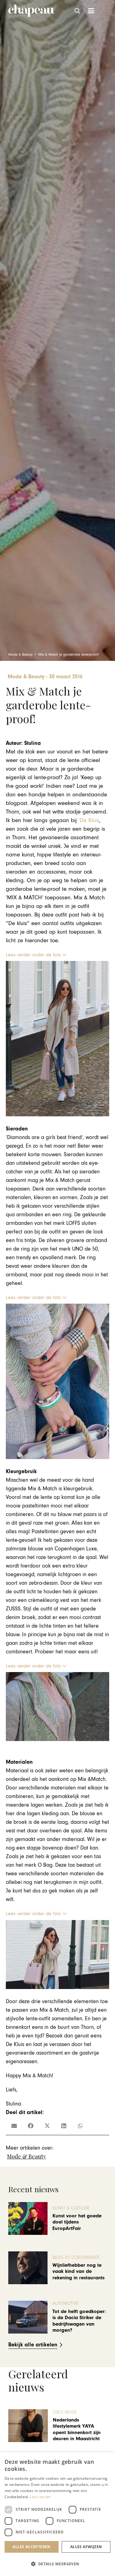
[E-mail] (14, 2126)
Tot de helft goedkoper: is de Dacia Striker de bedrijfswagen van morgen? (79, 2321)
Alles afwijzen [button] (86, 2547)
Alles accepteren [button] (31, 2547)
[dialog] (57, 2514)
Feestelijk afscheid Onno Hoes (73, 2429)
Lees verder (40, 2497)
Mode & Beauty (27, 2156)
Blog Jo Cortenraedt (76, 2257)
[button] (78, 11)
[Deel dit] (31, 2126)
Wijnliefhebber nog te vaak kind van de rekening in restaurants (79, 2271)
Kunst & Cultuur (71, 2208)
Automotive (65, 2303)
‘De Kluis (89, 820)
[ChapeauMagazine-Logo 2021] (31, 11)
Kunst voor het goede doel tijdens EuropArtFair (77, 2222)
